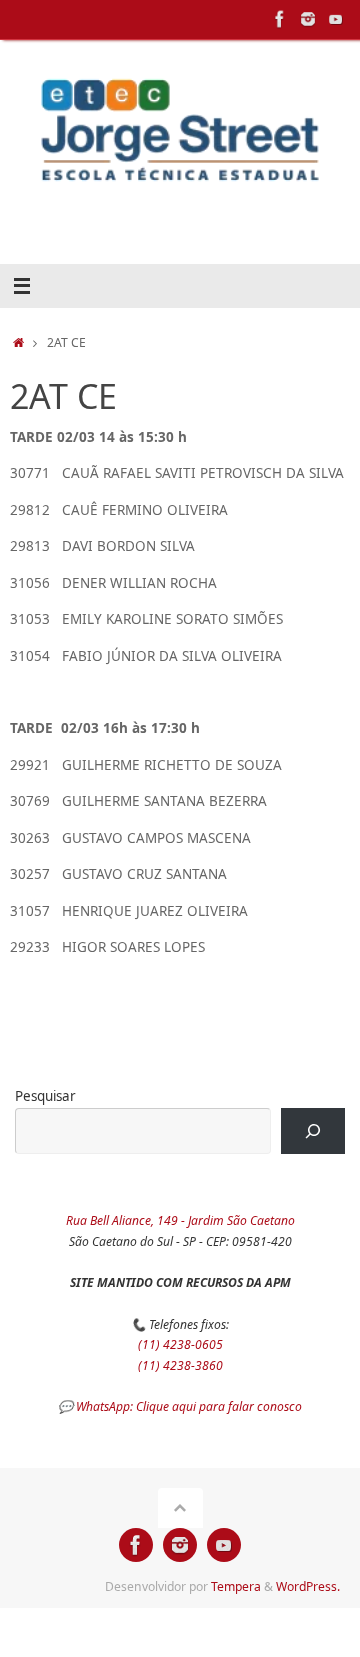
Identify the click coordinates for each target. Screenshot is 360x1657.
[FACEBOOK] (280, 19)
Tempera (236, 1586)
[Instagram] (308, 19)
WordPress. (308, 1586)
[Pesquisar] (313, 1131)
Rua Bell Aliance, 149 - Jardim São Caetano (180, 1220)
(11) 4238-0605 (180, 1344)
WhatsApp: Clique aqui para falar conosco (189, 1406)
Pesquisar (45, 1096)
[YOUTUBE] (336, 19)
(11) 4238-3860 (180, 1365)
